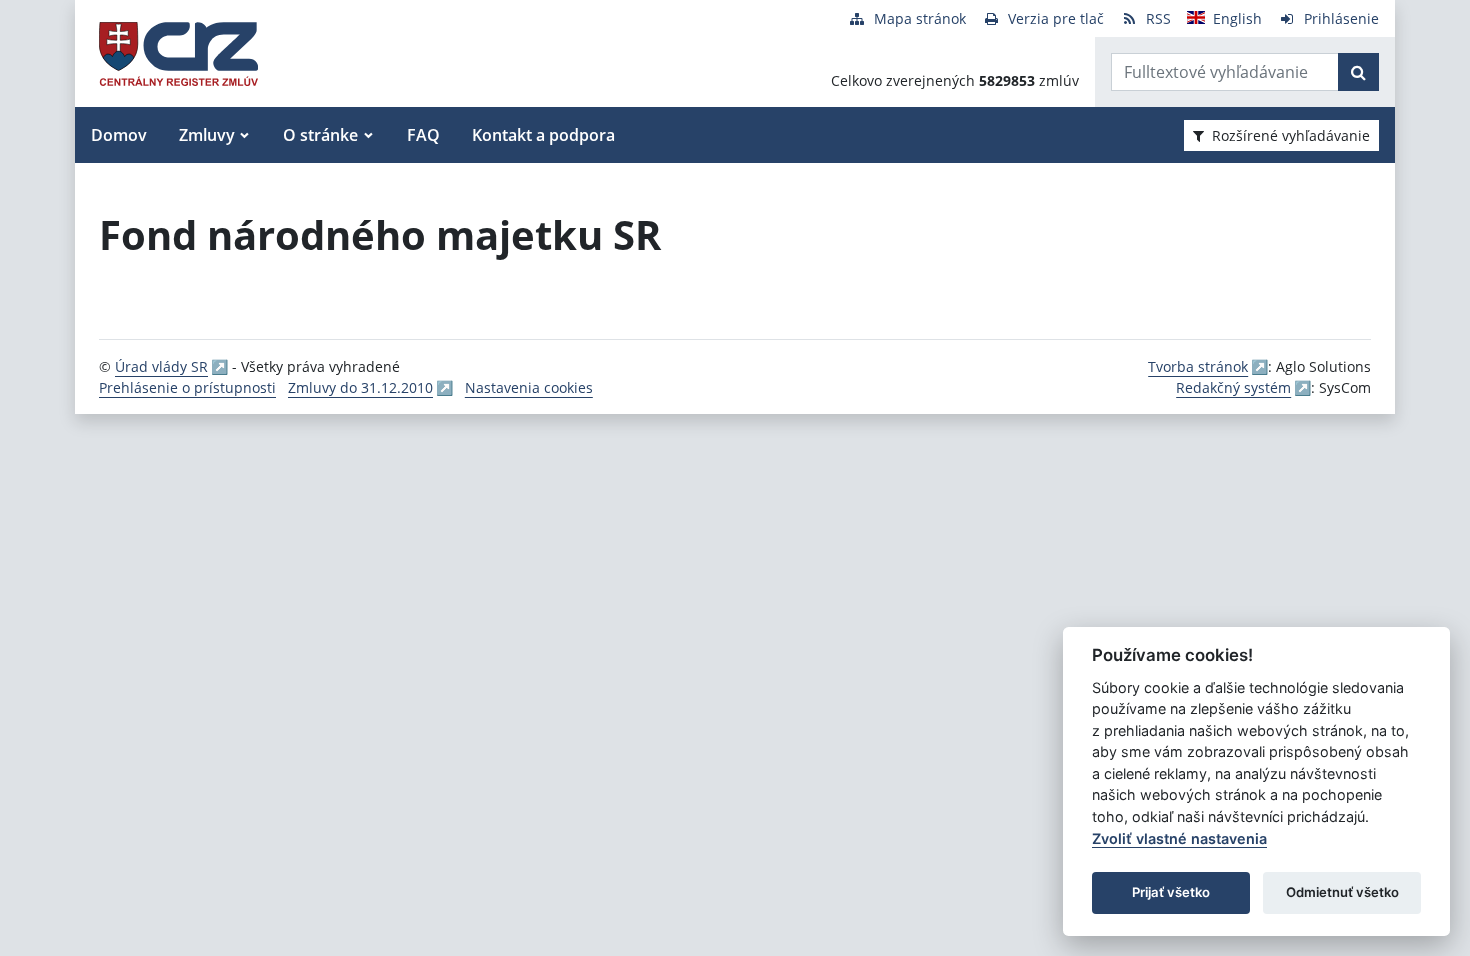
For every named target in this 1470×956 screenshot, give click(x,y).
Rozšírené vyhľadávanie (1291, 135)
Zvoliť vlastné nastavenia (1179, 838)
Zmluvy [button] (207, 135)
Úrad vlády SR (161, 366)
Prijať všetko (1171, 892)
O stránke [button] (320, 135)
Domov (119, 135)
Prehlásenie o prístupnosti (187, 387)
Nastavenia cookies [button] (529, 387)
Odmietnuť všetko (1342, 892)
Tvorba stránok (1198, 366)
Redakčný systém (1233, 387)
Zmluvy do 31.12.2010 (360, 387)
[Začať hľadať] (1358, 72)
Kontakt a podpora (543, 135)
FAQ (423, 135)
